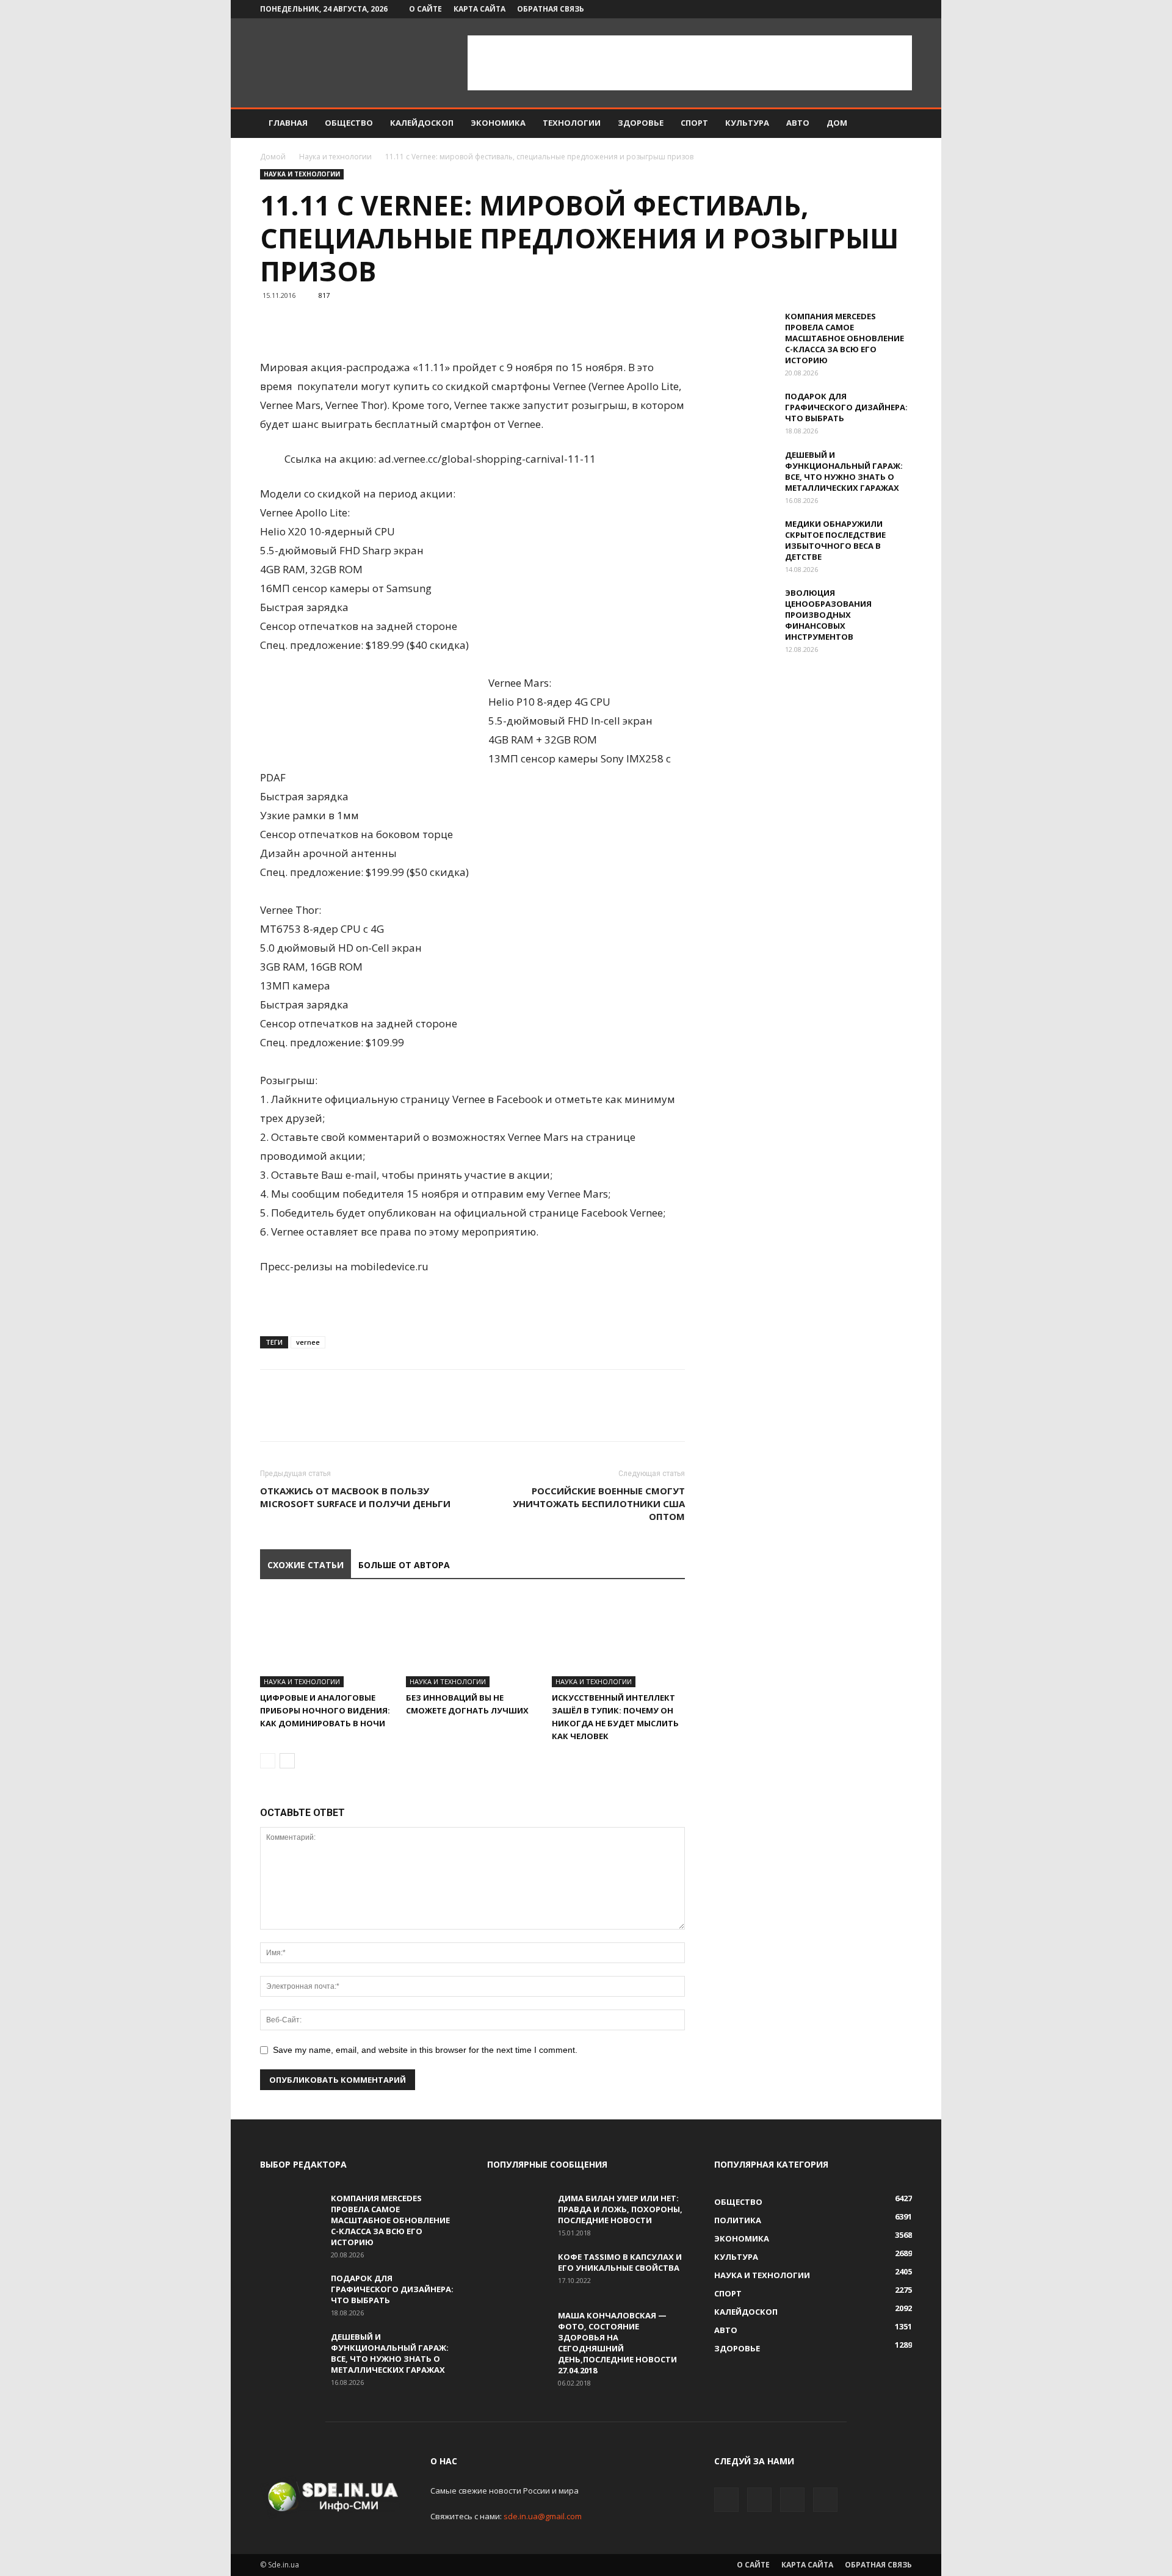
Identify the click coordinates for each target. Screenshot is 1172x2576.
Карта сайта (479, 9)
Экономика (498, 123)
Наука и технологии (335, 157)
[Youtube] (903, 9)
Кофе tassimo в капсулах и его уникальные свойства (620, 2262)
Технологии (572, 123)
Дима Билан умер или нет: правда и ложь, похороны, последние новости (620, 2209)
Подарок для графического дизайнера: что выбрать (846, 407)
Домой (273, 157)
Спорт (694, 123)
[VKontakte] (883, 9)
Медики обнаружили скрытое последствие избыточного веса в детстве (835, 540)
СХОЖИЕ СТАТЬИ (306, 1565)
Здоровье (641, 123)
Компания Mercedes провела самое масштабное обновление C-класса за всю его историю (845, 338)
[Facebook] (842, 9)
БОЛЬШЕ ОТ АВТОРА (404, 1565)
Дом (837, 123)
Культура (747, 123)
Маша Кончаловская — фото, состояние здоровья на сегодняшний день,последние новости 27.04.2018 (617, 2343)
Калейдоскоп (422, 123)
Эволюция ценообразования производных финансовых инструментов (828, 615)
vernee (308, 1342)
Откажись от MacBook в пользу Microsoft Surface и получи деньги (355, 1497)
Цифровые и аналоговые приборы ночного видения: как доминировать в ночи (325, 1710)
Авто (798, 123)
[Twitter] (863, 9)
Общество (349, 123)
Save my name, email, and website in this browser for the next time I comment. (425, 2050)
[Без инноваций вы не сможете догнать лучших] (472, 1641)
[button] (897, 124)
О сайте (425, 9)
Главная (288, 123)
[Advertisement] (690, 63)
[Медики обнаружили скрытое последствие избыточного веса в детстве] (745, 540)
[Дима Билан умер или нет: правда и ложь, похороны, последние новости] (518, 2214)
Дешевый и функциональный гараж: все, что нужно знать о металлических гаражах (844, 471)
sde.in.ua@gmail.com (543, 2516)
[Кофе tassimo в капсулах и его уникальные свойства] (518, 2273)
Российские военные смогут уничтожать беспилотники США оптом (599, 1503)
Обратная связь (551, 9)
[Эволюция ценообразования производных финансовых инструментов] (745, 609)
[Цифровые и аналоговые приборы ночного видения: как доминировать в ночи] (327, 1641)
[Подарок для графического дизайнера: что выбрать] (745, 412)
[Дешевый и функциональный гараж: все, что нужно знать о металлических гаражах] (745, 471)
